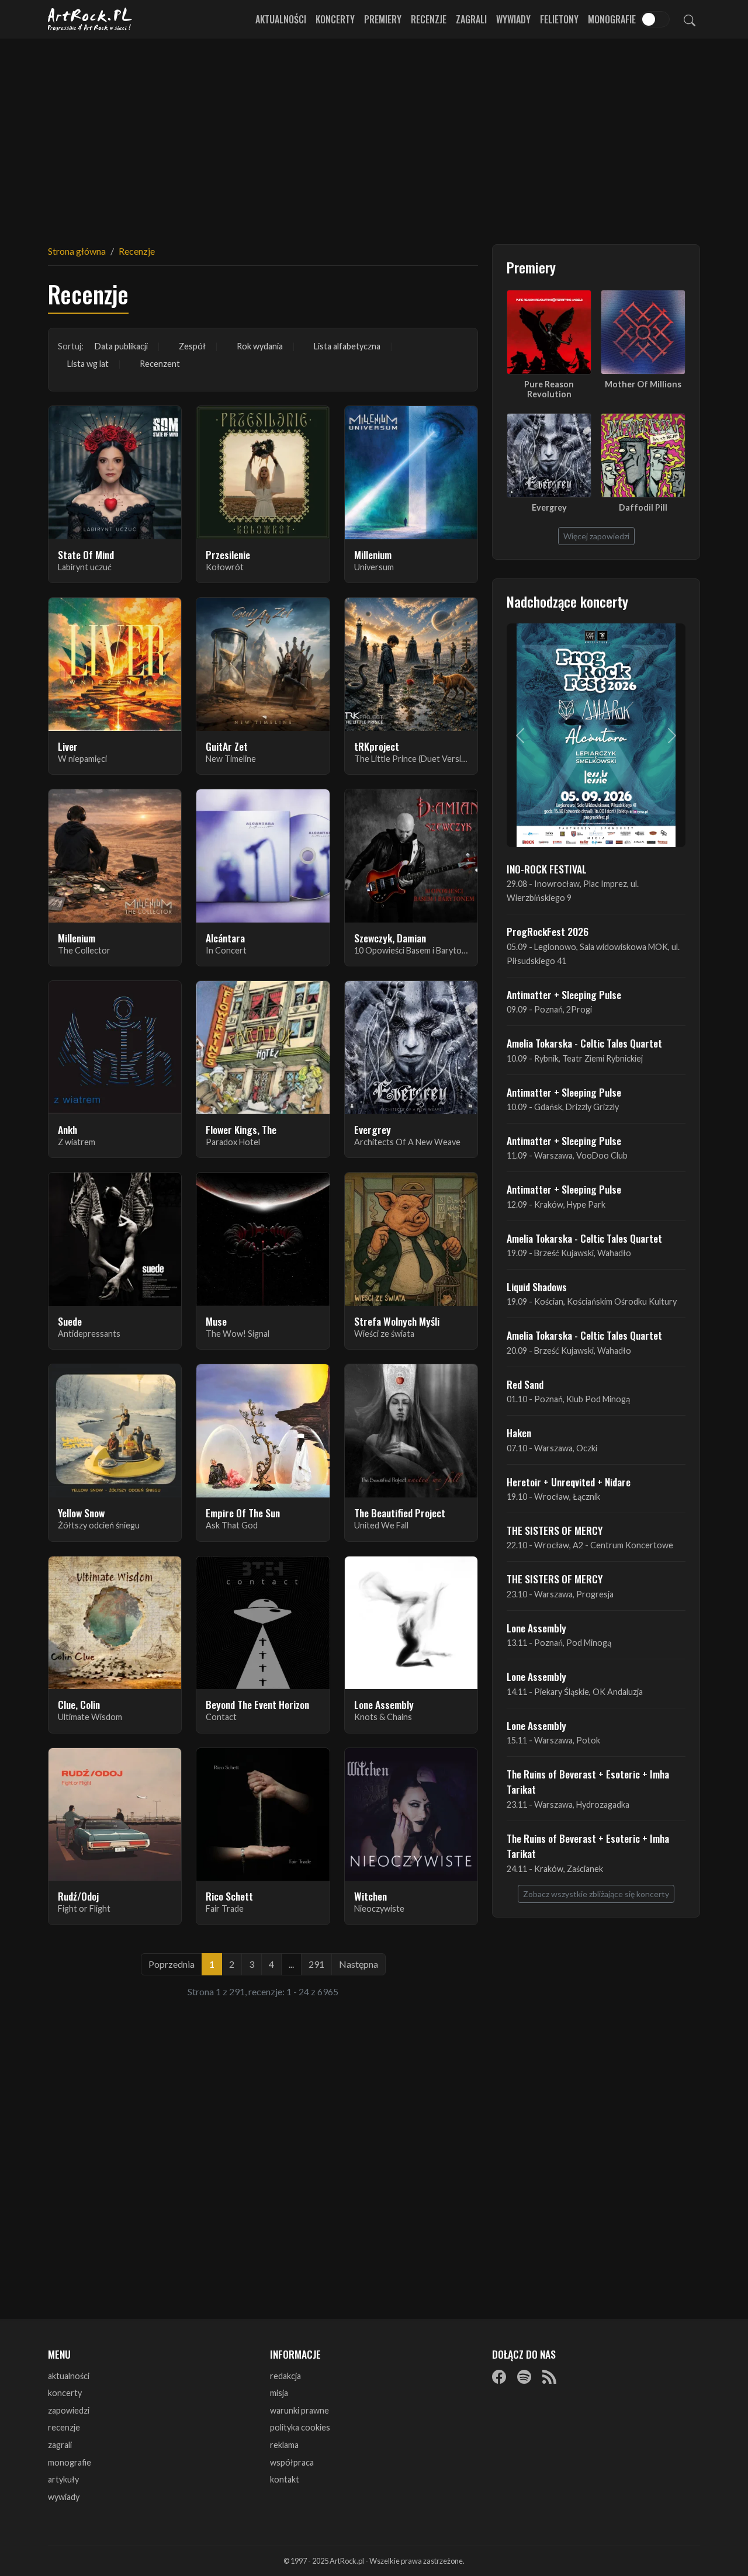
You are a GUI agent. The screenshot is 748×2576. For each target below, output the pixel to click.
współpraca (292, 2462)
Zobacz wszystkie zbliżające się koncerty (596, 1894)
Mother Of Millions (643, 384)
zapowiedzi (69, 2410)
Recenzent (160, 364)
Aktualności (281, 19)
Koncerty (335, 19)
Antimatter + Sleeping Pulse (564, 994)
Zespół (192, 346)
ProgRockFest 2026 (548, 931)
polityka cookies (300, 2427)
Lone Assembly (536, 1628)
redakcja (285, 2376)
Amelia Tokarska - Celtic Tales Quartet (584, 1043)
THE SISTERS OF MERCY (555, 1530)
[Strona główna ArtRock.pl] (90, 19)
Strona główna (77, 251)
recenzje (64, 2427)
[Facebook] (499, 2377)
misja (279, 2393)
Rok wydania (260, 346)
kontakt (285, 2479)
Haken (519, 1433)
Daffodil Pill (643, 507)
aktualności (69, 2376)
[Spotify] (524, 2377)
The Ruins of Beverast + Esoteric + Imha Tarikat (588, 1781)
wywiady (64, 2497)
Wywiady (513, 19)
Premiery (383, 19)
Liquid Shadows (537, 1287)
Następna (359, 1964)
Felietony (559, 19)
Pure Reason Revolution (549, 389)
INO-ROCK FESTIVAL (547, 869)
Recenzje (429, 19)
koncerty (65, 2393)
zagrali (60, 2445)
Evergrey (549, 507)
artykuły (63, 2479)
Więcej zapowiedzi (596, 536)
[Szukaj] (690, 19)
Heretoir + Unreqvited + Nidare (569, 1482)
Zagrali (471, 19)
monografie (70, 2462)
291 (316, 1964)
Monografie (612, 19)
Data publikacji (121, 346)
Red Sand (525, 1384)
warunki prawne (299, 2410)
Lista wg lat (88, 364)
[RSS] (549, 2377)
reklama (284, 2445)
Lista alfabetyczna (347, 346)
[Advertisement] (374, 134)
